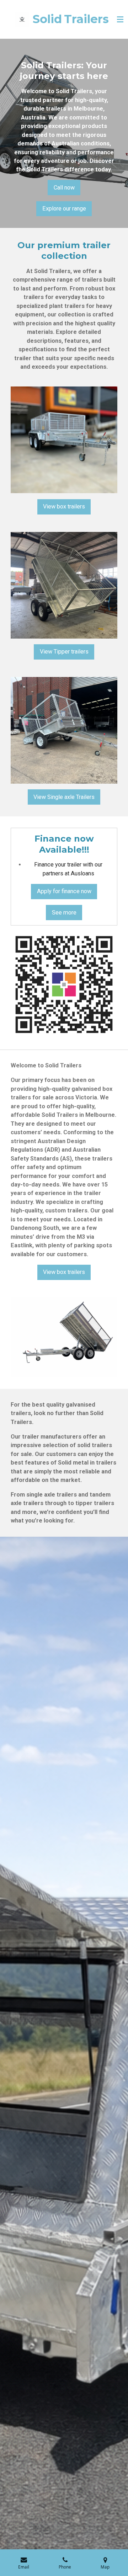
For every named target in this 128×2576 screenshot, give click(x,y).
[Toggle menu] (120, 20)
